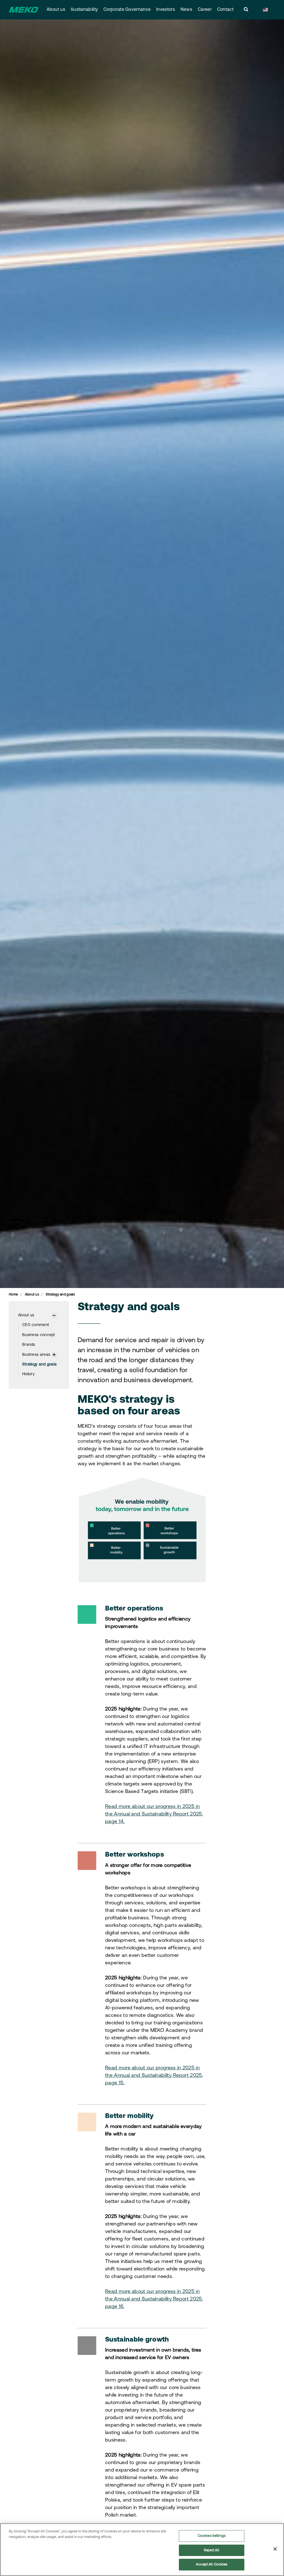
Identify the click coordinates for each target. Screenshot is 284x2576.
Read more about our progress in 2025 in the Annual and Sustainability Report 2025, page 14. (154, 1814)
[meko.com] (24, 10)
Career (205, 10)
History (28, 1374)
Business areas (36, 1355)
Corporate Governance (127, 10)
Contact (225, 10)
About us (56, 10)
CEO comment (35, 1325)
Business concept (39, 1335)
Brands (29, 1345)
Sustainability (84, 10)
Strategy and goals (39, 1365)
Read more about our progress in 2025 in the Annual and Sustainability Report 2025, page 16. (154, 2299)
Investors (166, 10)
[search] (246, 10)
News (186, 10)
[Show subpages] (54, 1315)
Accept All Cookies (211, 2564)
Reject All (211, 2550)
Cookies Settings (212, 2536)
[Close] (275, 2549)
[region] (142, 2550)
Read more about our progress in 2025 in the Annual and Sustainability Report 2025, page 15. (154, 2076)
